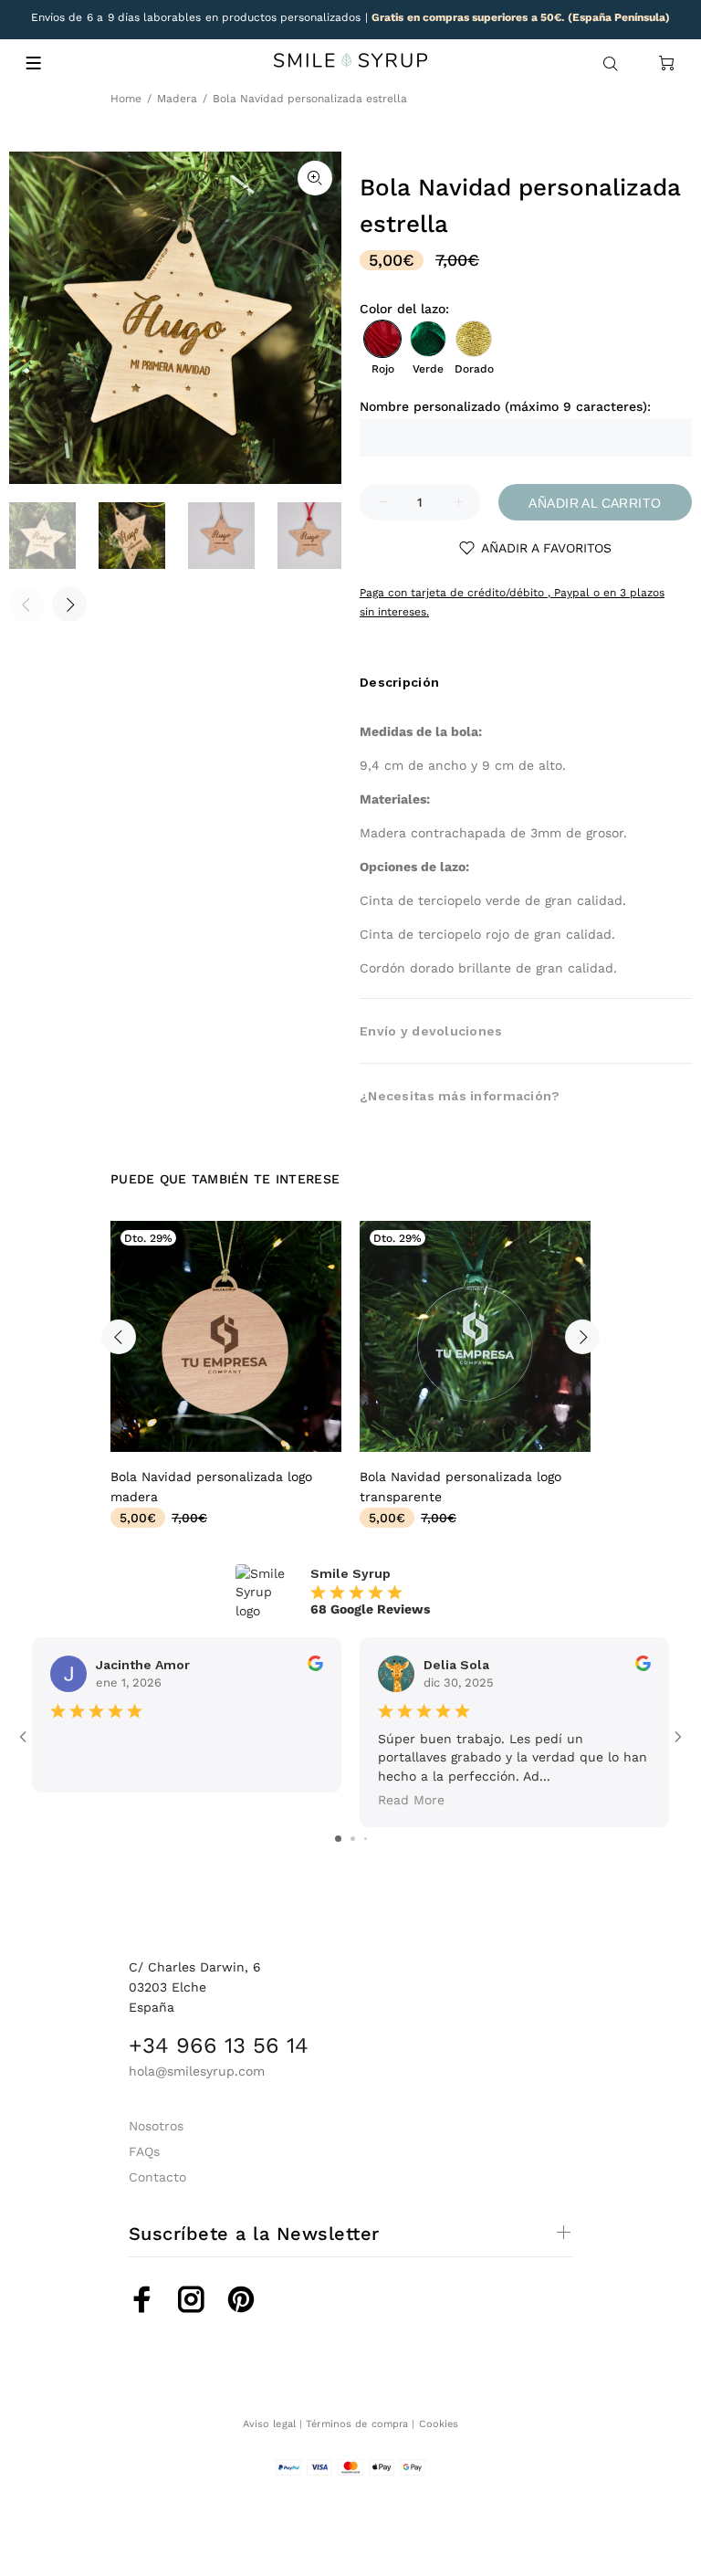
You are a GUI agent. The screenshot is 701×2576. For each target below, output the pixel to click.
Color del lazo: (404, 309)
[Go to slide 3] (366, 1839)
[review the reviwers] (315, 1667)
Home (126, 99)
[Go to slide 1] (338, 1839)
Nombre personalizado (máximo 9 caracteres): (505, 406)
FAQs (144, 2151)
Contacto (157, 2177)
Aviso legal (269, 2424)
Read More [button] (411, 1800)
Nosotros (156, 2126)
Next (69, 605)
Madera (177, 99)
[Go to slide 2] (353, 1839)
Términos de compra (357, 2424)
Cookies (439, 2424)
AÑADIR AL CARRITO (595, 503)
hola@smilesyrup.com (197, 2071)
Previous (119, 1337)
